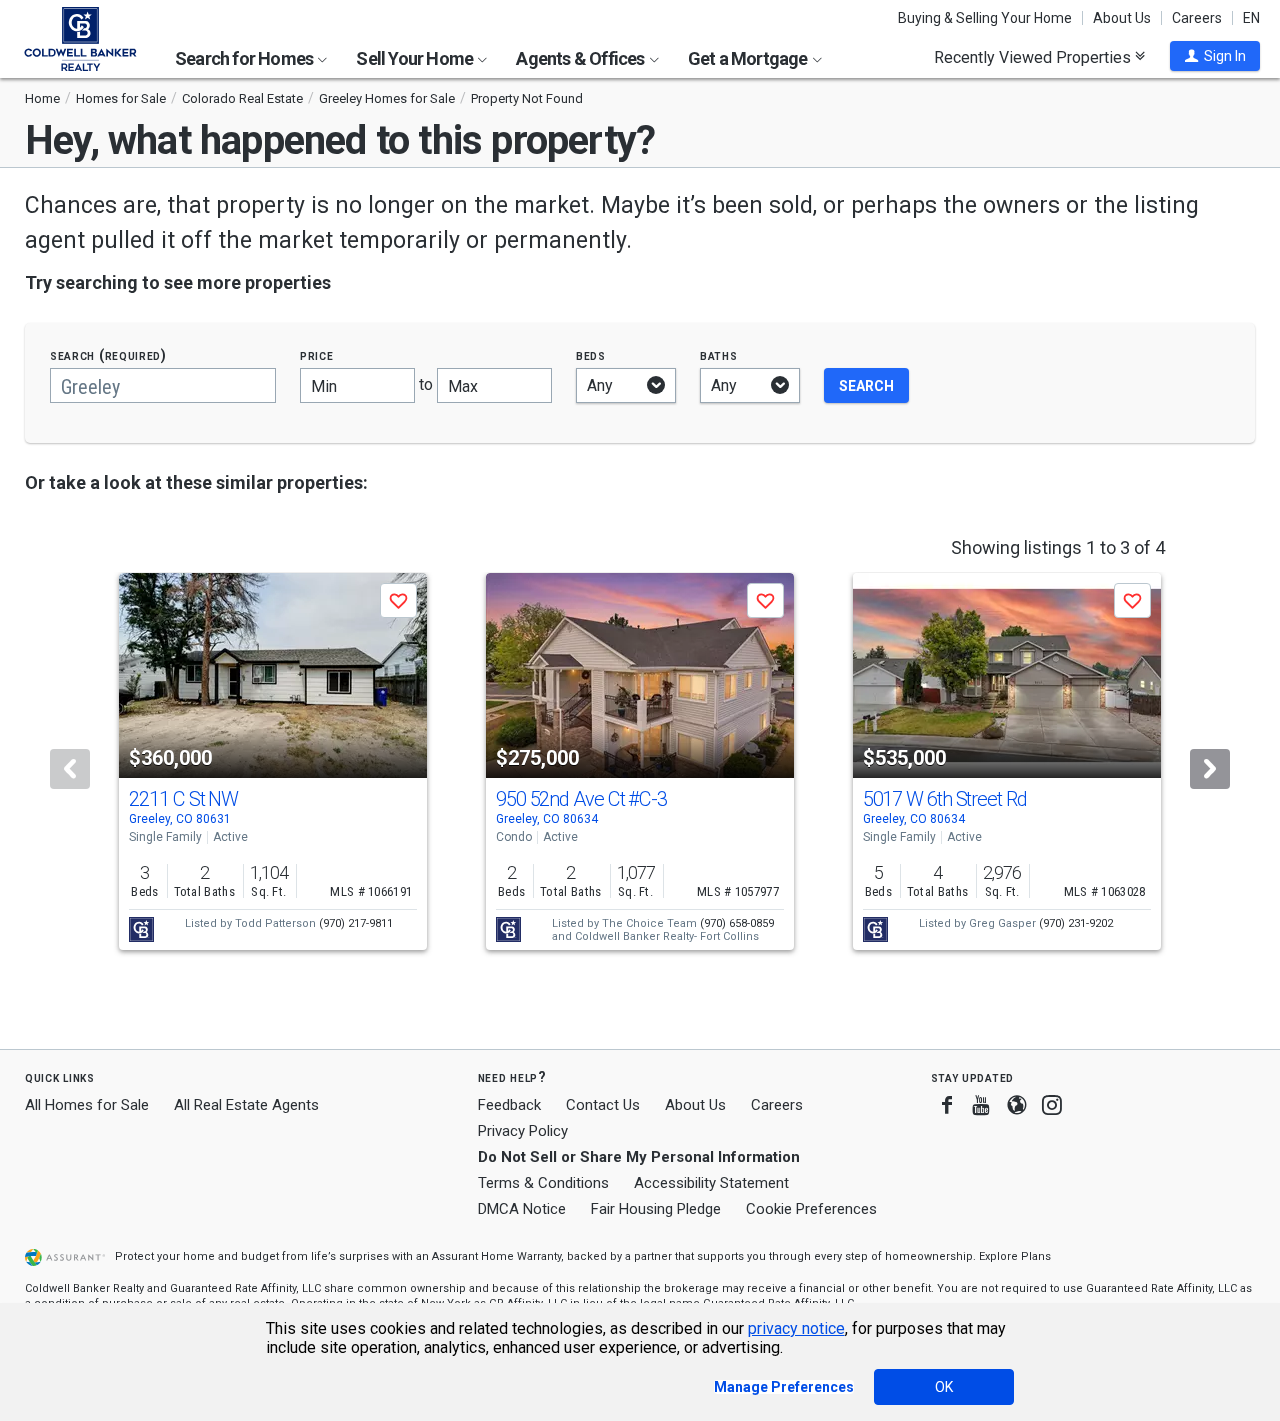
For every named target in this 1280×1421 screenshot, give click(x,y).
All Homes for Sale (87, 1105)
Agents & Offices (581, 58)
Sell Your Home (416, 58)
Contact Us (603, 1105)
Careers (1197, 18)
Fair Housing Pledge (656, 1209)
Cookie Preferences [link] (811, 1209)
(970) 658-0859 (737, 923)
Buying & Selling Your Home (985, 18)
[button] (1215, 56)
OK (944, 1387)
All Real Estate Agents (246, 1105)
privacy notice (796, 1328)
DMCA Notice (522, 1209)
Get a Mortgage (749, 58)
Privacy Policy (523, 1131)
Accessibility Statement (711, 1183)
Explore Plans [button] (1015, 1256)
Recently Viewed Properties (1034, 57)
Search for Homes (245, 58)
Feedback (509, 1105)
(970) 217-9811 (356, 923)
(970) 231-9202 (1076, 923)
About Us (1122, 18)
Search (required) (108, 355)
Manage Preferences (784, 1387)
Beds (591, 355)
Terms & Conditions (543, 1183)
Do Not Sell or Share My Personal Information (639, 1157)
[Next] (1210, 769)
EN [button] (1251, 18)
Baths (719, 355)
